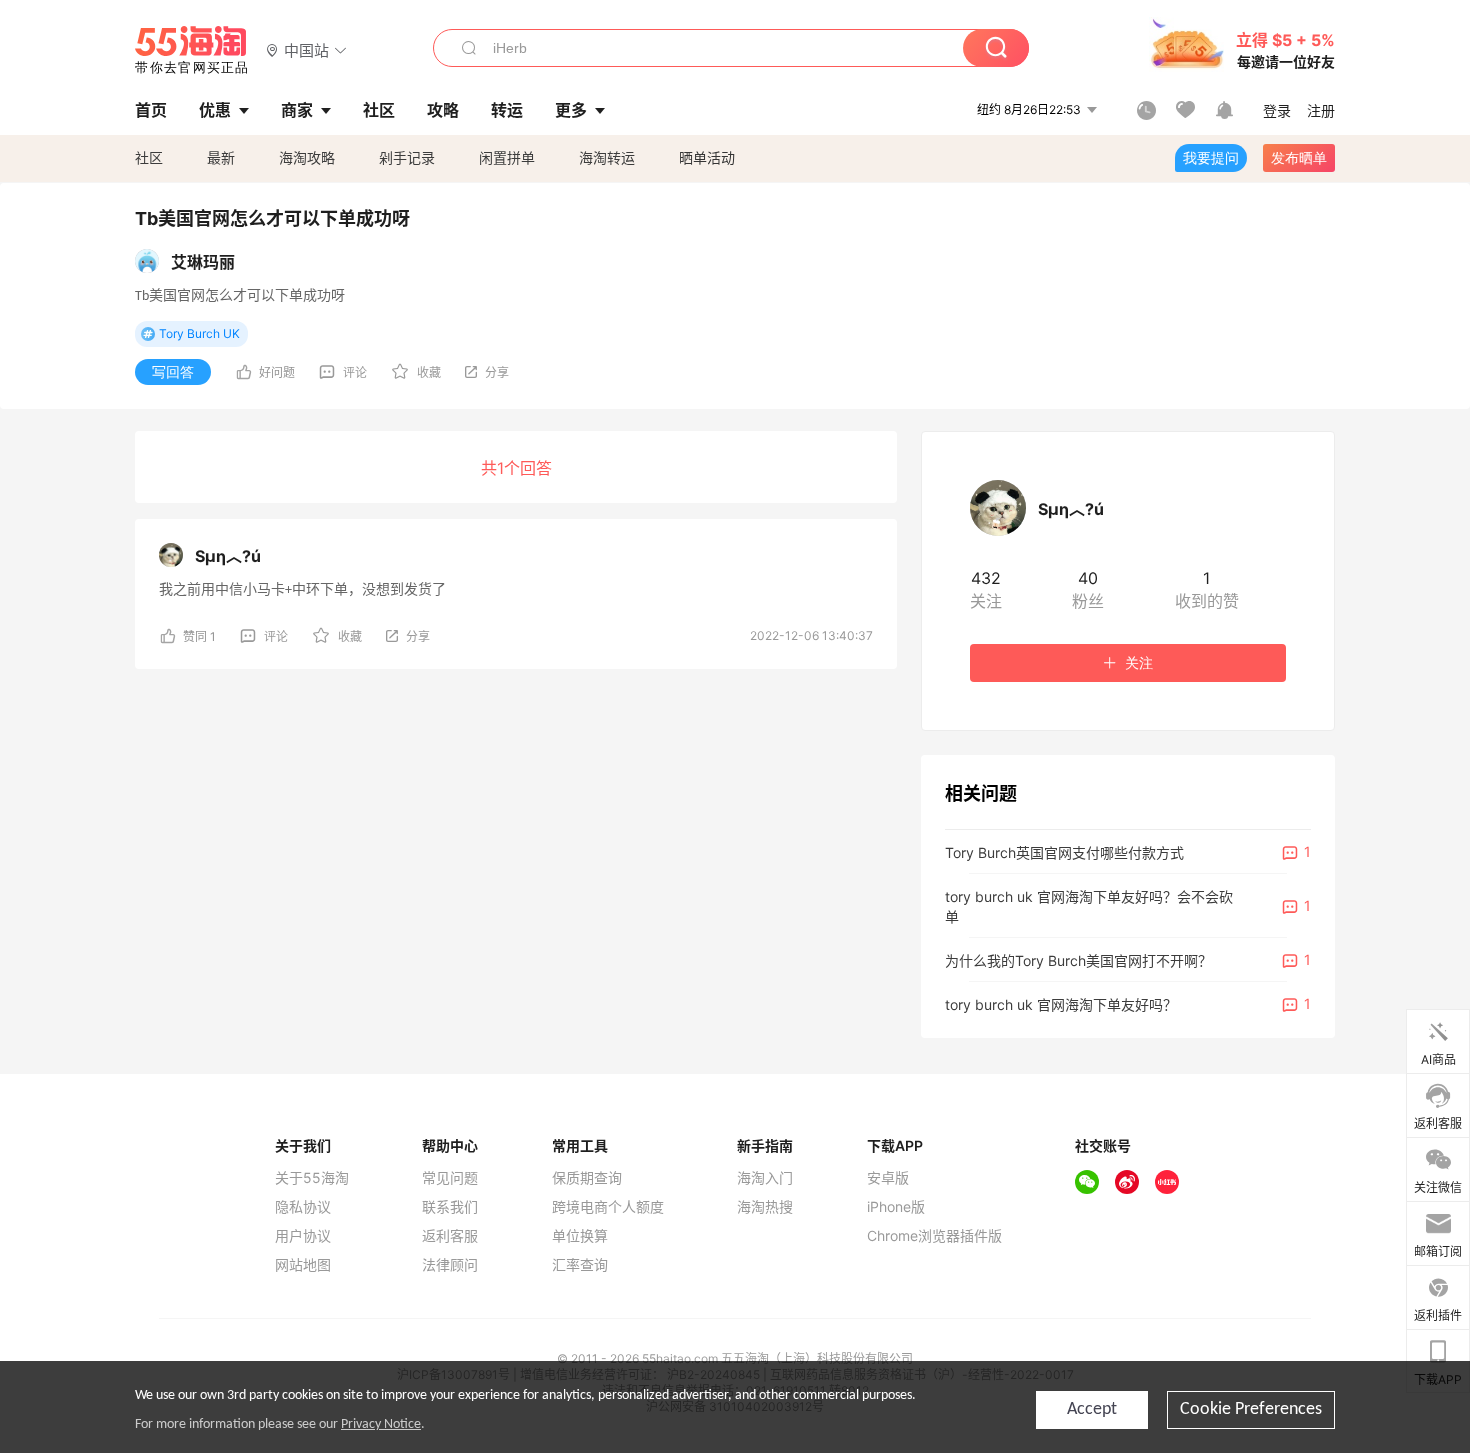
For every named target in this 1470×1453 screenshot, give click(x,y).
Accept (1092, 1409)
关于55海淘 (312, 1178)
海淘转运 (607, 157)
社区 (149, 157)
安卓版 (888, 1178)
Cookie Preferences (1251, 1409)
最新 (221, 157)
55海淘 (192, 50)
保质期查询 (587, 1178)
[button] (306, 49)
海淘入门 (765, 1178)
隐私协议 (303, 1207)
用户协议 (303, 1236)
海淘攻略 (307, 157)
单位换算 (580, 1236)
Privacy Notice (381, 1424)
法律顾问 (450, 1265)
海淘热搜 (765, 1207)
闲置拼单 (507, 157)
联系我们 (450, 1207)
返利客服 (450, 1236)
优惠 (215, 110)
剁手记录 (407, 157)
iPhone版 (896, 1207)
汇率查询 (580, 1265)
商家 (297, 110)
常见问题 (450, 1178)
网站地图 (303, 1265)
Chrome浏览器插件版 (934, 1236)
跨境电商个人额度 (608, 1207)
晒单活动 (707, 157)
